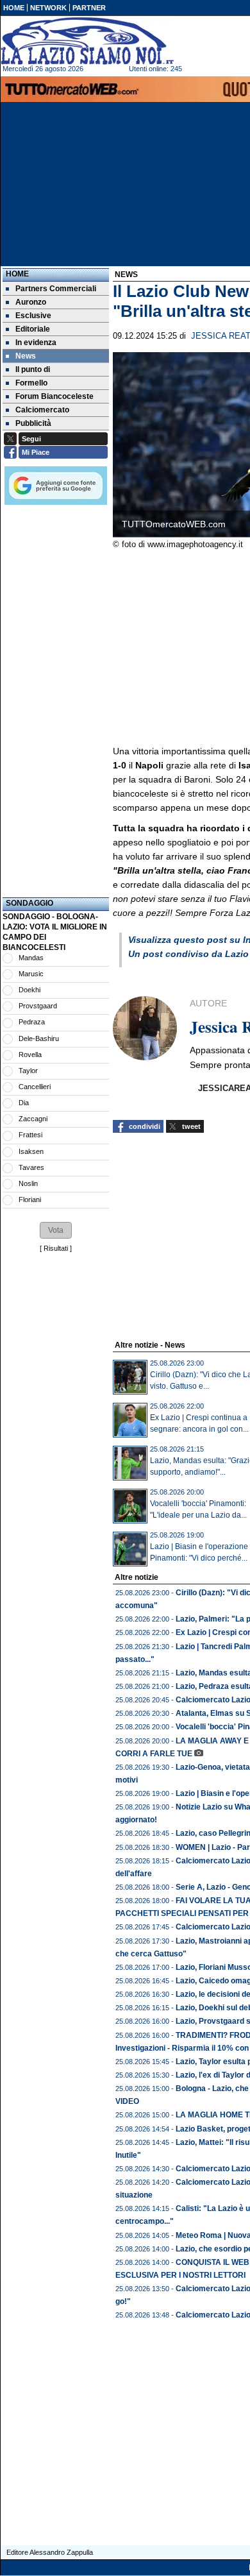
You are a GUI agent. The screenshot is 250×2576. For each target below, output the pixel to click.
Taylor (28, 1071)
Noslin (28, 1183)
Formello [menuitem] (31, 383)
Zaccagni (33, 1119)
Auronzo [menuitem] (31, 302)
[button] (56, 1230)
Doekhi (29, 990)
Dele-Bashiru (39, 1038)
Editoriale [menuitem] (33, 329)
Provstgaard (38, 1006)
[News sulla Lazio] (87, 41)
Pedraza (32, 1022)
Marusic (31, 974)
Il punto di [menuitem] (33, 369)
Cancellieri (35, 1087)
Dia (24, 1103)
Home (17, 274)
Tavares (31, 1167)
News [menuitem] (26, 356)
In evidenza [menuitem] (36, 343)
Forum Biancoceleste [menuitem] (54, 396)
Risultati (56, 1248)
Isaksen (31, 1151)
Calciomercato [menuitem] (42, 410)
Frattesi (30, 1135)
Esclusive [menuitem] (33, 316)
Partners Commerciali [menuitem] (56, 289)
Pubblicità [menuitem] (33, 423)
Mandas (31, 958)
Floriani (30, 1199)
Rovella (30, 1055)
